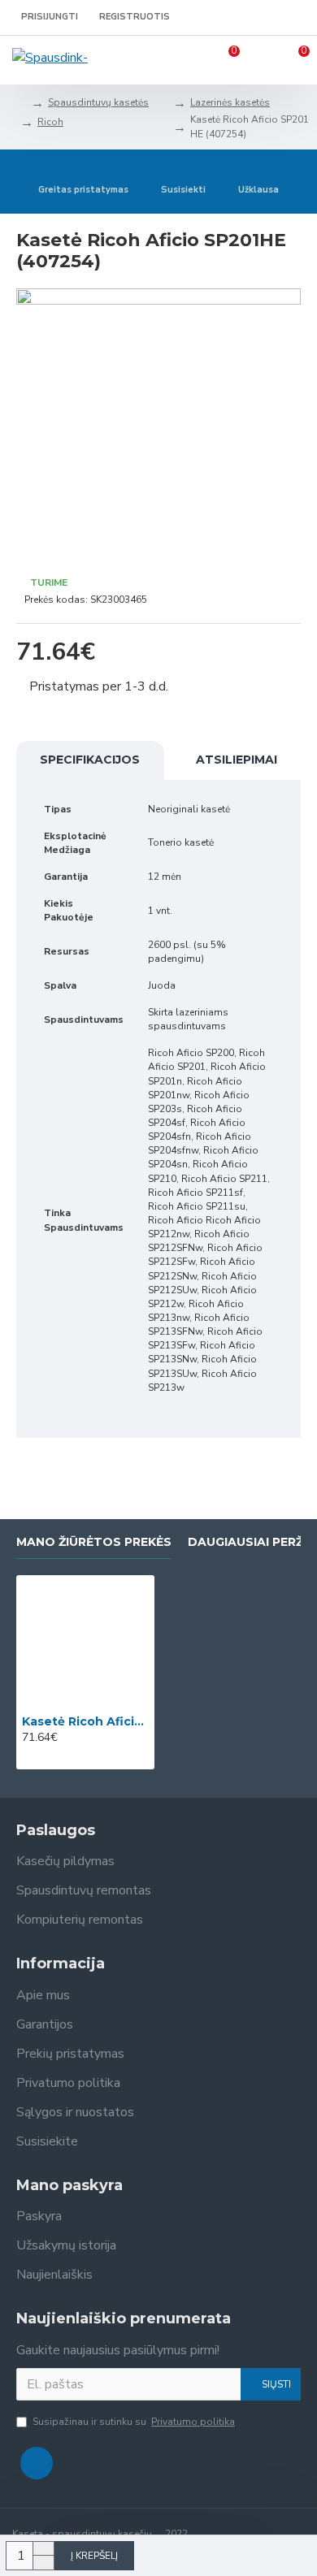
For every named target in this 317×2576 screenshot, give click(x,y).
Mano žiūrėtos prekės (94, 1542)
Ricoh (50, 122)
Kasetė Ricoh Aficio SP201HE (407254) (85, 1721)
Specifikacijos (90, 760)
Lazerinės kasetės (230, 102)
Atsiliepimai (237, 760)
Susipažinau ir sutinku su (134, 2422)
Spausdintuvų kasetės (98, 102)
